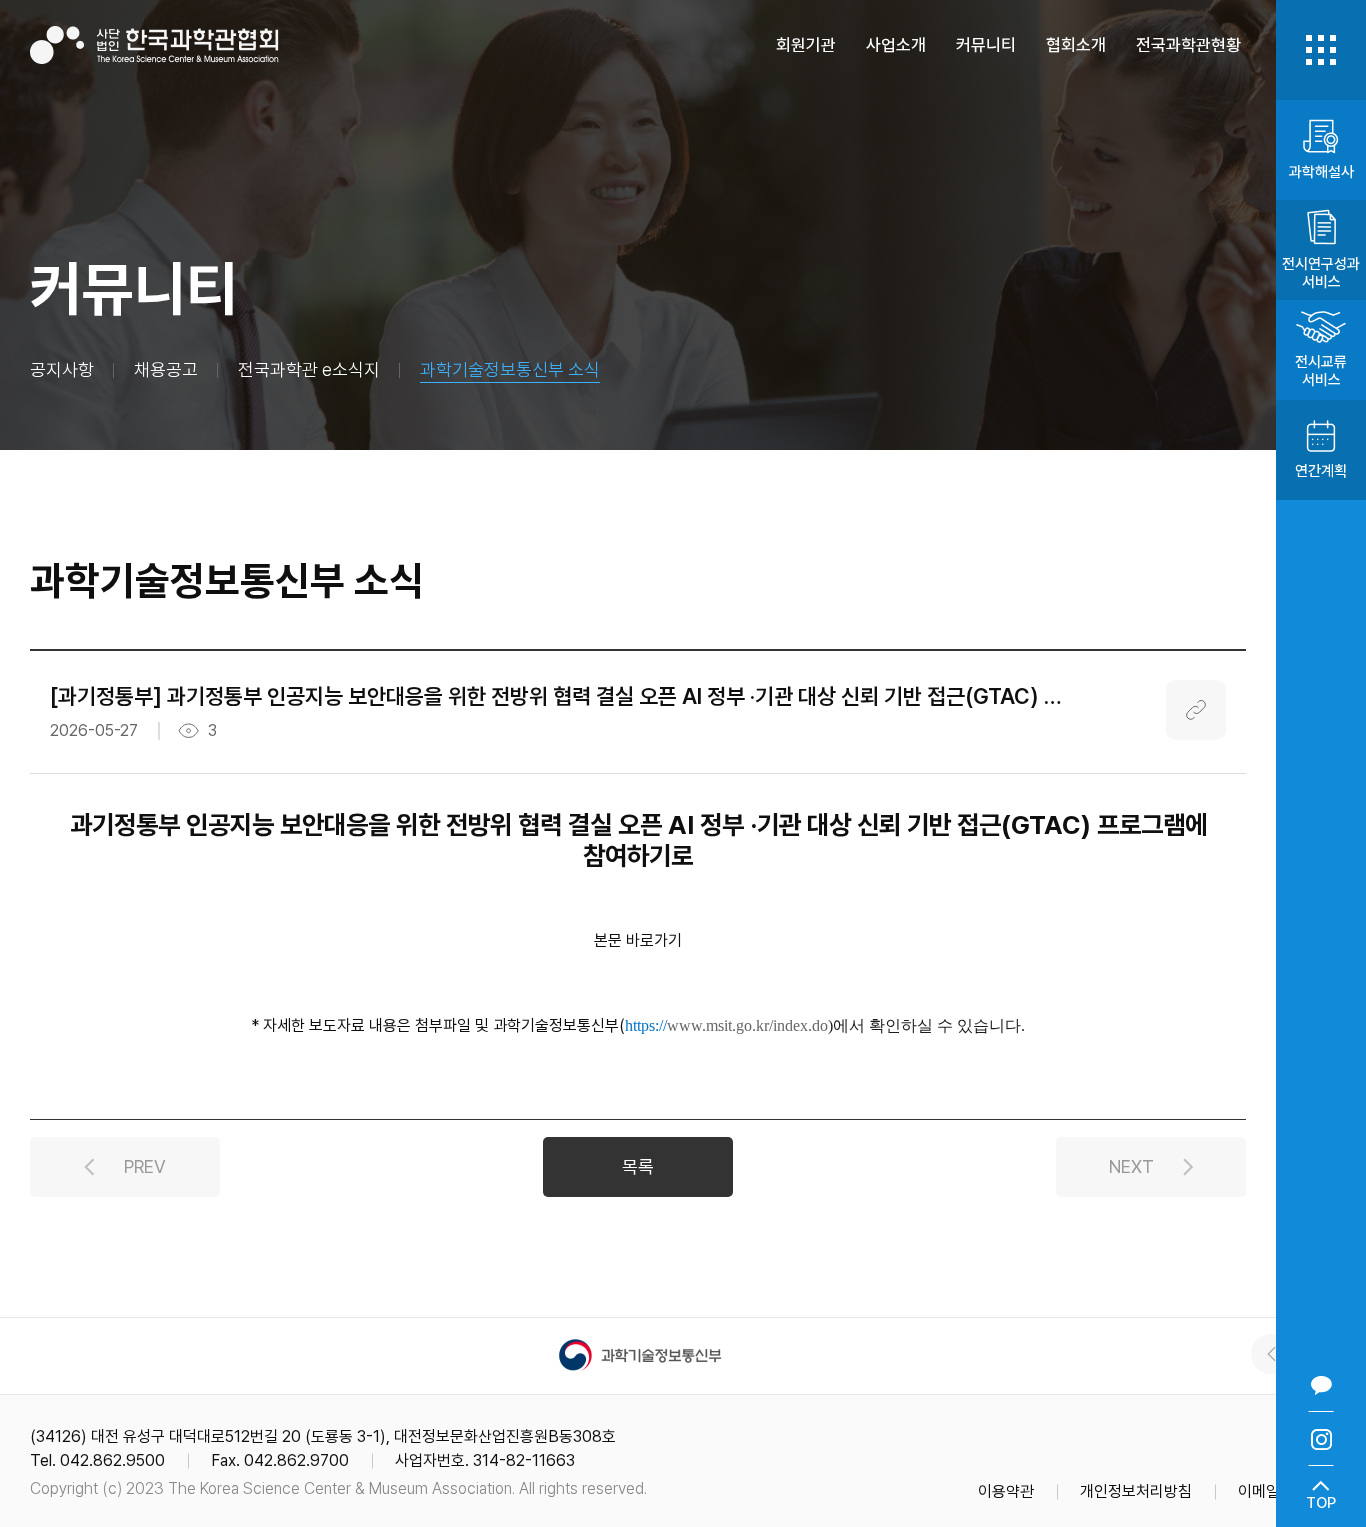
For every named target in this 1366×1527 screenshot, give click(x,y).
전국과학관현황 (1188, 45)
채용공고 (166, 369)
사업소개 (896, 45)
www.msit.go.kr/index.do (747, 1025)
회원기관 (806, 45)
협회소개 (1076, 45)
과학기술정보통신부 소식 (510, 369)
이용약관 (1006, 1491)
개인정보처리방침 (1136, 1491)
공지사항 (62, 369)
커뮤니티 (986, 45)
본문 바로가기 (638, 940)
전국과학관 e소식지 (309, 369)
